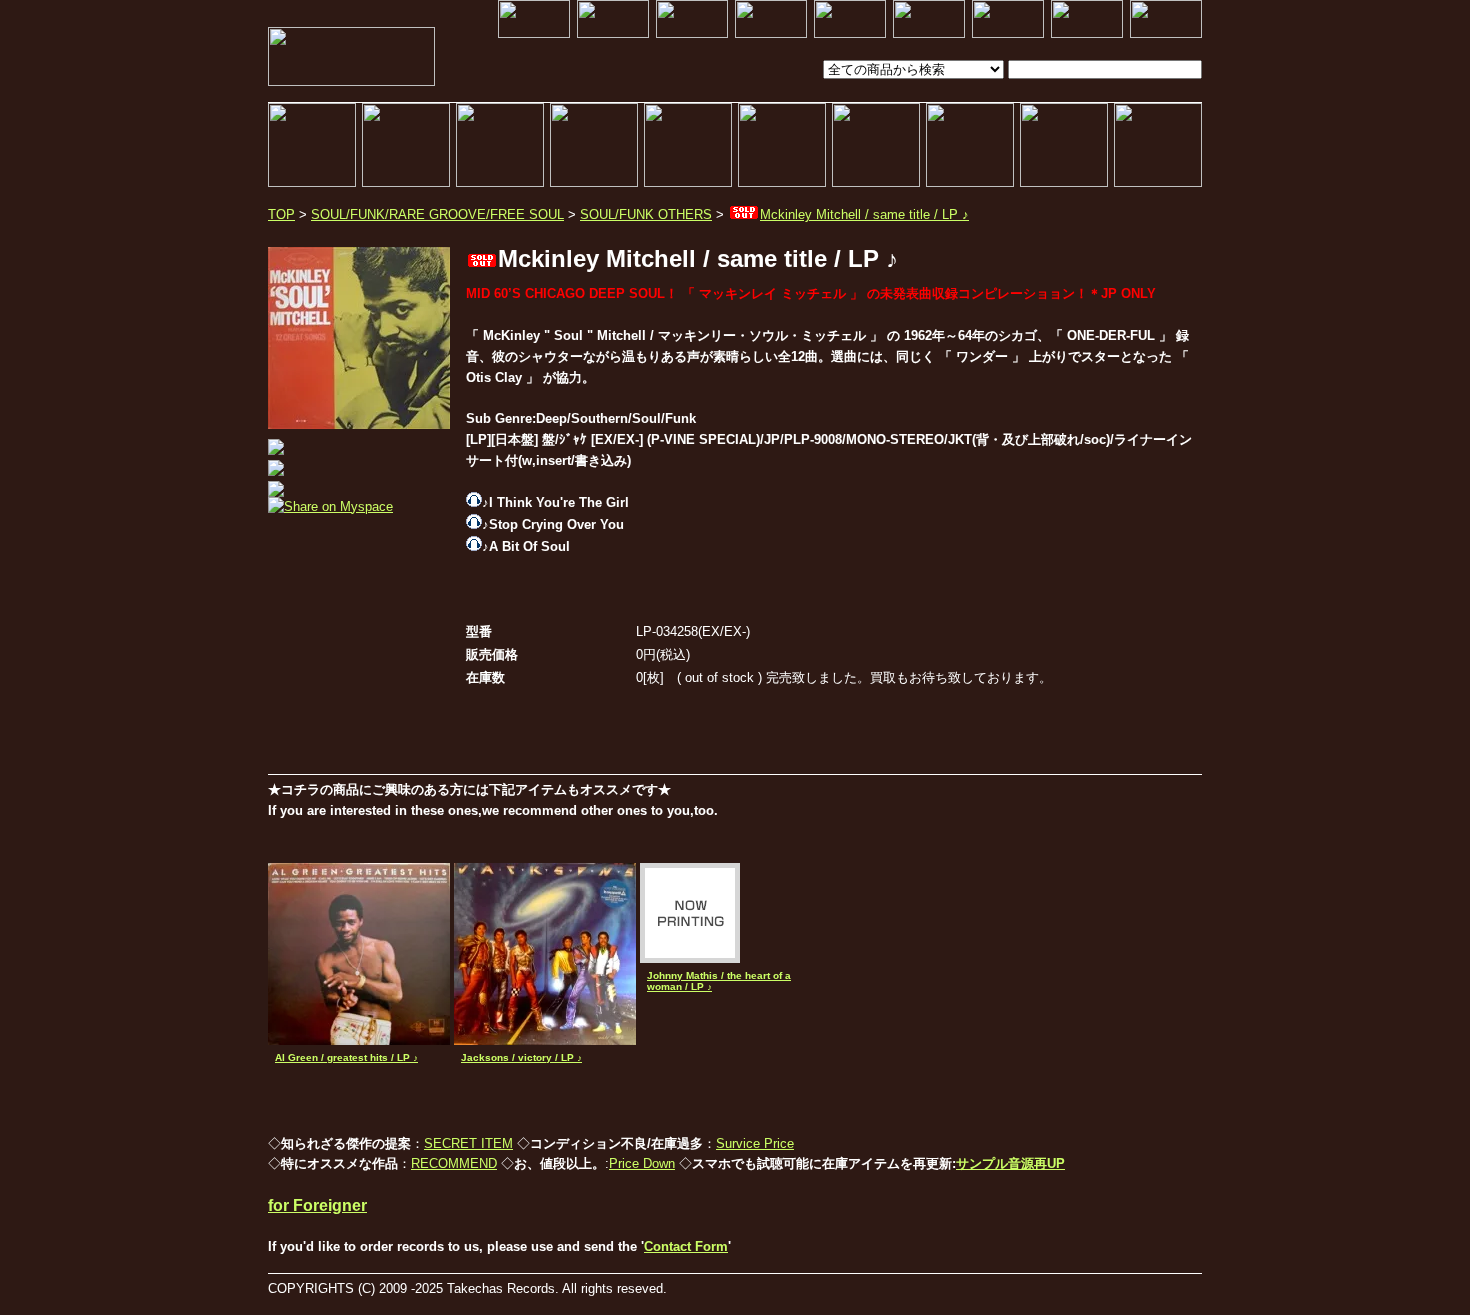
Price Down (642, 1163)
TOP (281, 214)
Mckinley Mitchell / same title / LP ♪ (864, 214)
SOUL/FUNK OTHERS (646, 214)
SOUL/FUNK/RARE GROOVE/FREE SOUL (437, 214)
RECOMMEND (454, 1163)
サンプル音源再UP (1010, 1163)
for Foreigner (317, 1205)
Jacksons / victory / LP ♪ (521, 1057)
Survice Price (755, 1143)
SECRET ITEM (468, 1143)
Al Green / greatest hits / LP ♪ (346, 1057)
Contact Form (686, 1246)
